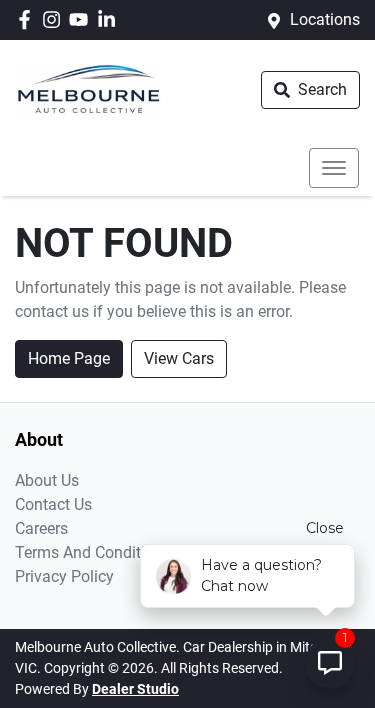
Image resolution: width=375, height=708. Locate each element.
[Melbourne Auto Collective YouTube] (82, 19)
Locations (325, 19)
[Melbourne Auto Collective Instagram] (55, 19)
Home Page (69, 358)
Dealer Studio (135, 689)
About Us (47, 480)
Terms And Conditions (93, 552)
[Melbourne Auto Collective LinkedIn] (110, 19)
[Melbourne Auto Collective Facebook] (28, 19)
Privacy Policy (64, 576)
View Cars (179, 358)
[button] (334, 168)
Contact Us (53, 504)
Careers (41, 528)
